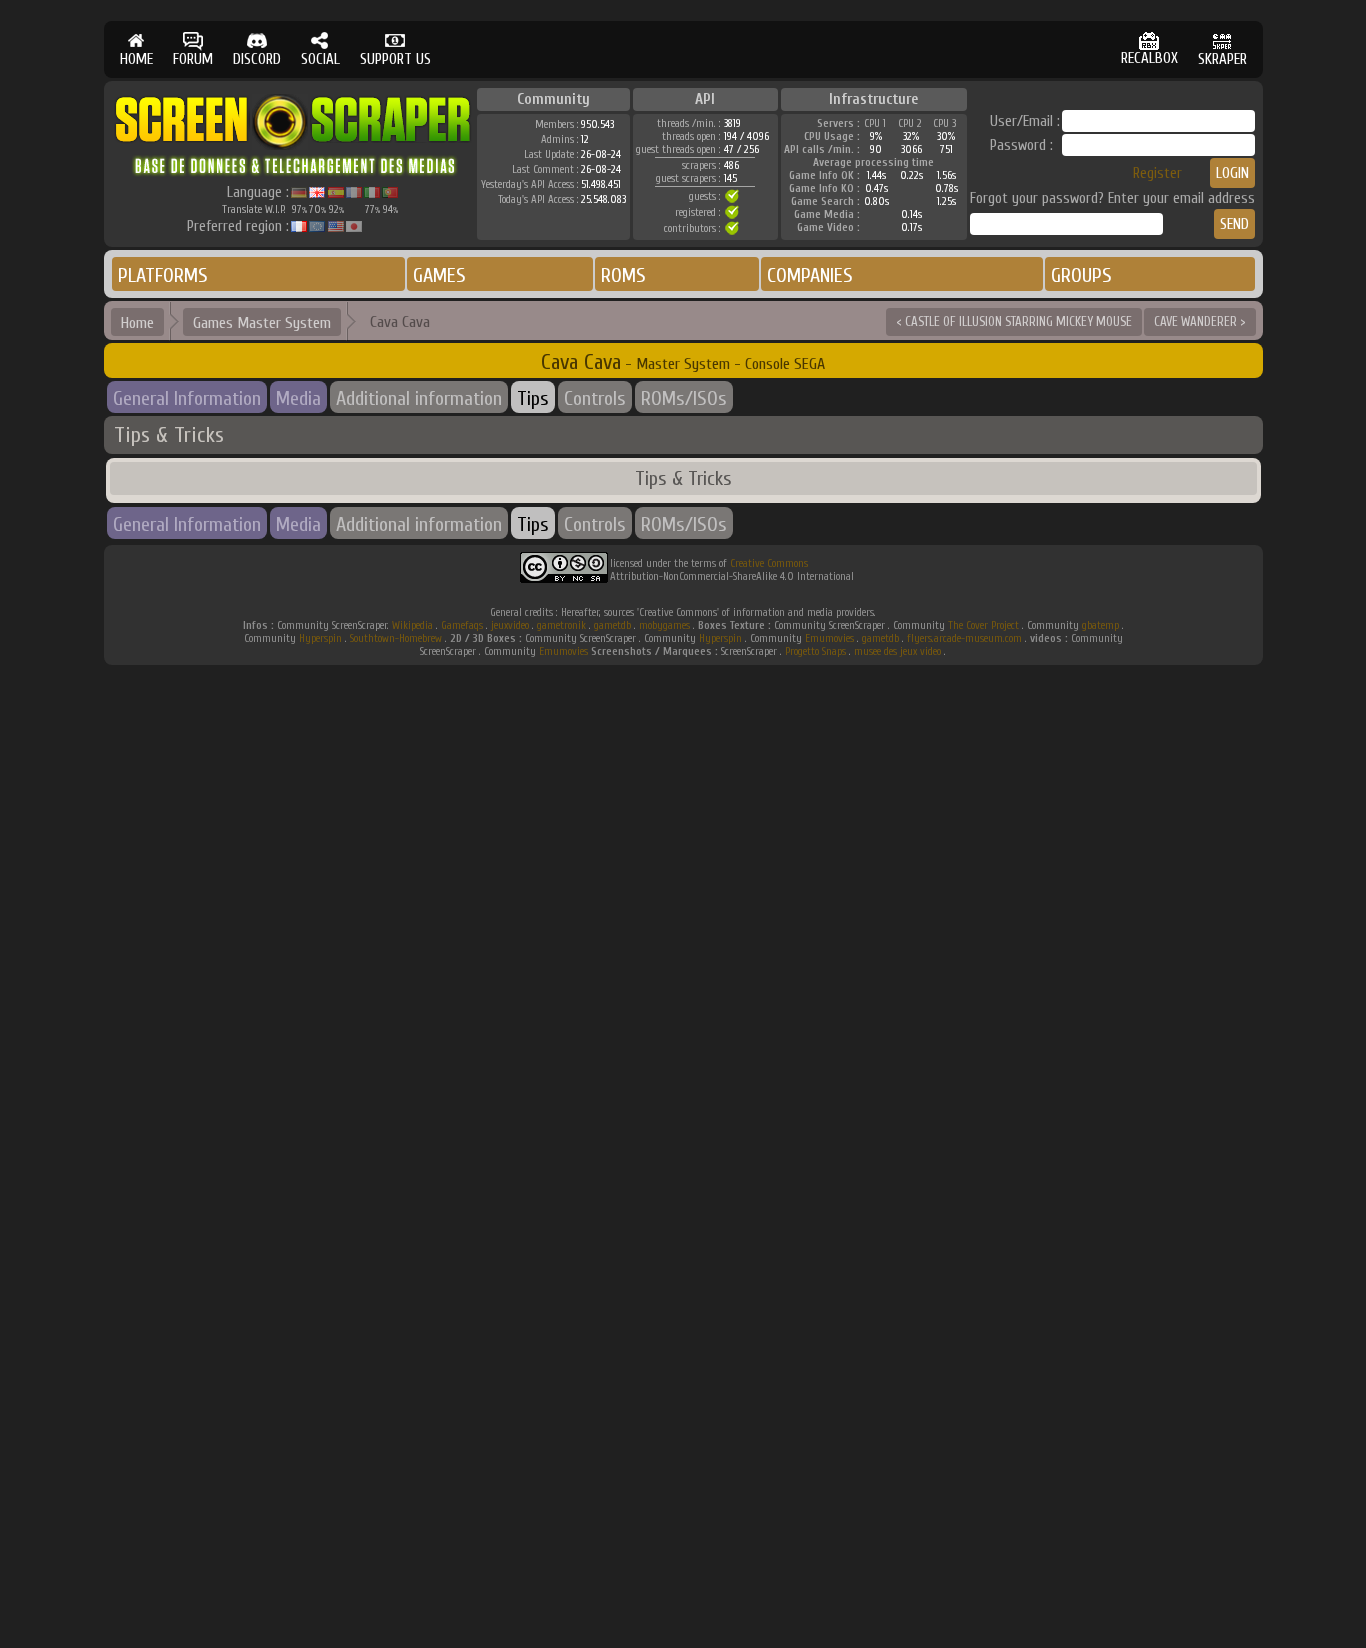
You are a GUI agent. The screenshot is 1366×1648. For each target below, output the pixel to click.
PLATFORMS (163, 275)
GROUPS (1081, 275)
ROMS (623, 275)
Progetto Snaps (815, 651)
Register (1157, 173)
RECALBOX (1149, 58)
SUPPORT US (395, 59)
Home (137, 323)
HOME (136, 59)
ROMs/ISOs (684, 398)
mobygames (664, 625)
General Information (187, 398)
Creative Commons (769, 563)
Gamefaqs (462, 625)
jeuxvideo (510, 625)
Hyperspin (320, 638)
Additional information (419, 398)
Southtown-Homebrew (396, 638)
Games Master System (262, 323)
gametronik (561, 625)
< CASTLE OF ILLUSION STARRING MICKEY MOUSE (1014, 321)
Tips (533, 398)
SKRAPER (1222, 59)
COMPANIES (810, 275)
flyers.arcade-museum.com (964, 638)
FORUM (193, 59)
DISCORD (257, 59)
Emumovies (829, 638)
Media (298, 398)
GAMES (439, 275)
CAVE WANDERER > (1200, 321)
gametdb (612, 625)
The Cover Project (983, 625)
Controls (595, 398)
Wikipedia (412, 625)
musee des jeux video (897, 651)
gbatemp (1100, 625)
